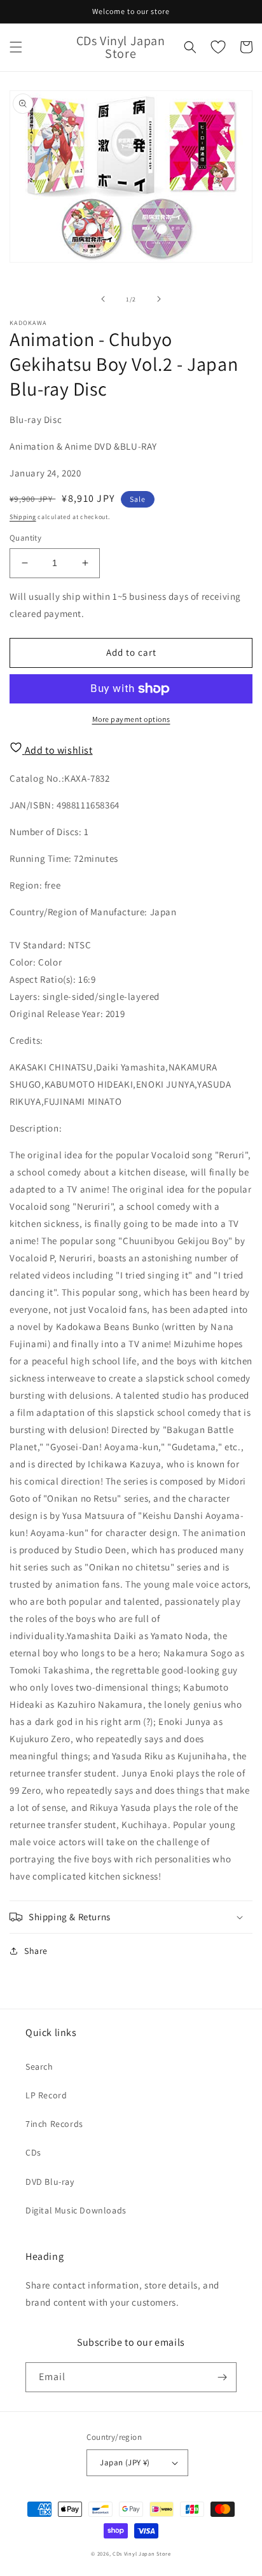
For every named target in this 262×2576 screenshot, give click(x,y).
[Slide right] (159, 299)
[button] (16, 47)
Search (39, 2067)
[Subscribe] (222, 2377)
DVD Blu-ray (50, 2182)
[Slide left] (103, 299)
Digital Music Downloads (76, 2210)
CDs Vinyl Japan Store (142, 2553)
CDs (33, 2152)
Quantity (25, 538)
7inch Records (54, 2124)
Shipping (23, 517)
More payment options (131, 719)
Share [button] (36, 1951)
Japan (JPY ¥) (125, 2462)
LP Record (46, 2095)
